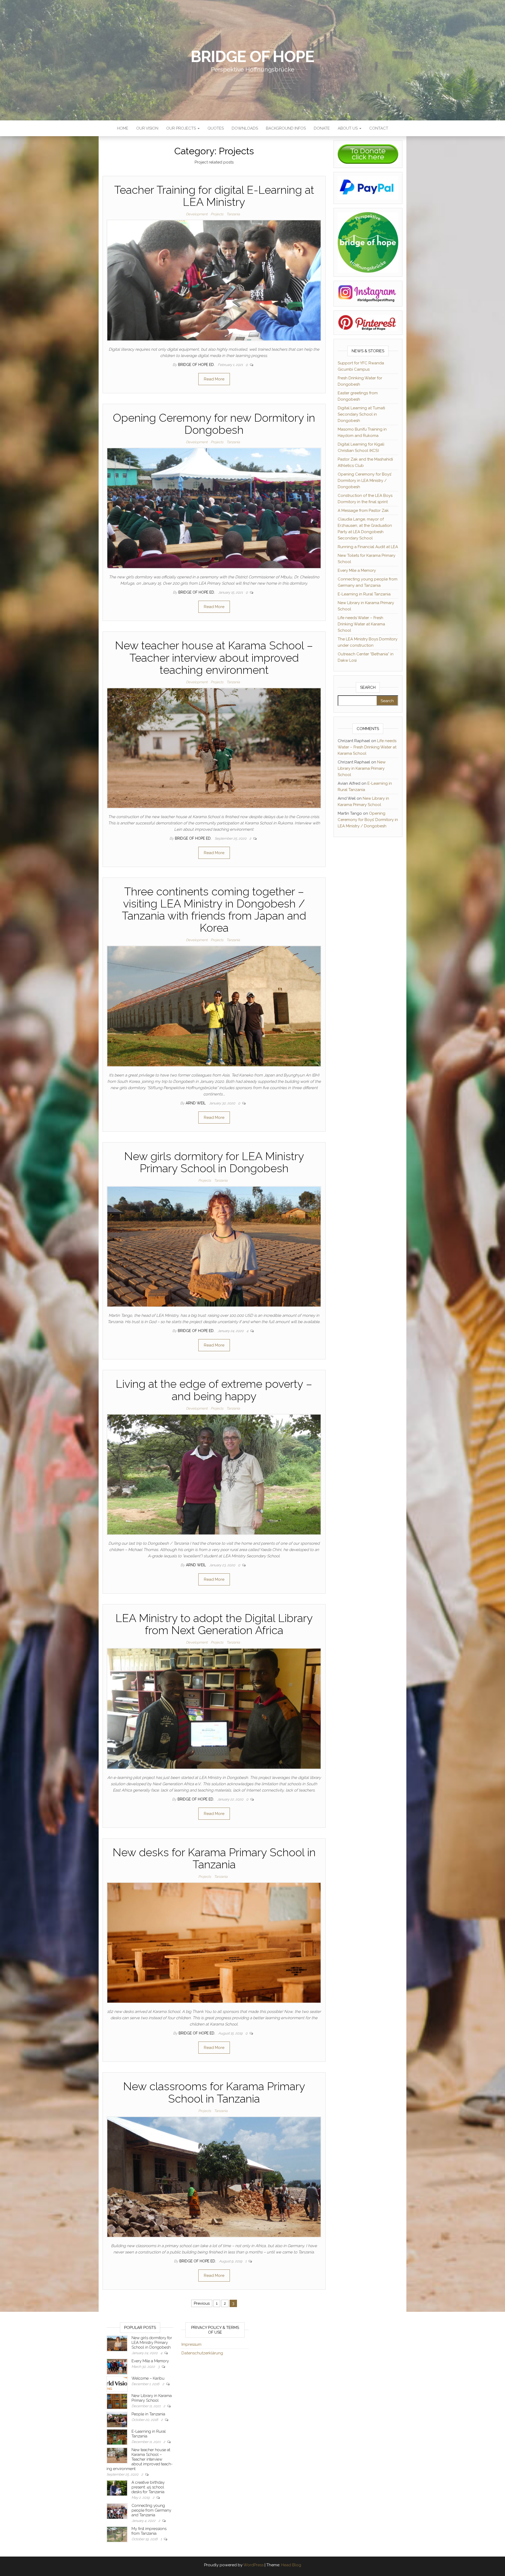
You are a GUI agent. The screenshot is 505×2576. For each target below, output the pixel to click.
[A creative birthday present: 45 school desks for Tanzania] (117, 2488)
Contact (379, 128)
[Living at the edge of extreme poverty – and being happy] (214, 1474)
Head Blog (291, 2565)
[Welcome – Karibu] (117, 2384)
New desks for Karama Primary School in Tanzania (214, 1858)
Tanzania (233, 214)
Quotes (216, 128)
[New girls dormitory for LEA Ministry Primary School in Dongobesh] (214, 1246)
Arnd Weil (196, 1103)
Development (197, 214)
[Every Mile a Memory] (117, 2366)
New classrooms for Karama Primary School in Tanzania (214, 2092)
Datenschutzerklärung (202, 2353)
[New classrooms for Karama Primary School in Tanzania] (214, 2177)
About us (348, 128)
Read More (214, 379)
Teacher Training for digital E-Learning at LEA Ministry (214, 196)
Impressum (191, 2344)
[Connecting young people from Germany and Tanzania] (117, 2511)
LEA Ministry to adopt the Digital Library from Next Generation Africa (214, 1624)
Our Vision (147, 128)
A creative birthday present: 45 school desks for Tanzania (148, 2487)
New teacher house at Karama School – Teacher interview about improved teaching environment (214, 658)
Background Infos (286, 128)
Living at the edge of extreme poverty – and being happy (214, 1390)
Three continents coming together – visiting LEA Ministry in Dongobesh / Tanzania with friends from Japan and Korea (214, 910)
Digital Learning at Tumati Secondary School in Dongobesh (361, 414)
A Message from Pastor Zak (363, 511)
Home (123, 128)
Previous (202, 2303)
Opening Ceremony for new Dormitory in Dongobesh (214, 424)
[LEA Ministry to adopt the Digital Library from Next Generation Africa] (214, 1708)
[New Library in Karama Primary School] (117, 2401)
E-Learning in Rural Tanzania (364, 594)
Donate (322, 128)
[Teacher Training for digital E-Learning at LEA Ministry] (214, 280)
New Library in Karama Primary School (362, 768)
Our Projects (182, 128)
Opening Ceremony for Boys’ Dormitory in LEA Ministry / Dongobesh (365, 481)
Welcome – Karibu (148, 2378)
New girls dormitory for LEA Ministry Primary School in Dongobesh (214, 1162)
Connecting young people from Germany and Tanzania (151, 2510)
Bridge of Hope (252, 57)
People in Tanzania (148, 2414)
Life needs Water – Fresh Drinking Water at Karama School (361, 624)
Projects (217, 214)
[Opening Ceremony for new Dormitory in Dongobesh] (214, 508)
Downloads (245, 128)
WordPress (253, 2565)
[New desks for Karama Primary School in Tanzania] (214, 1942)
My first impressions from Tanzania (149, 2531)
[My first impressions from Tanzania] (117, 2534)
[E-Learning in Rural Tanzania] (117, 2437)
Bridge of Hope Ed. (197, 365)
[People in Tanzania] (117, 2419)
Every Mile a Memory (357, 570)
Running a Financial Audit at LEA (368, 547)
